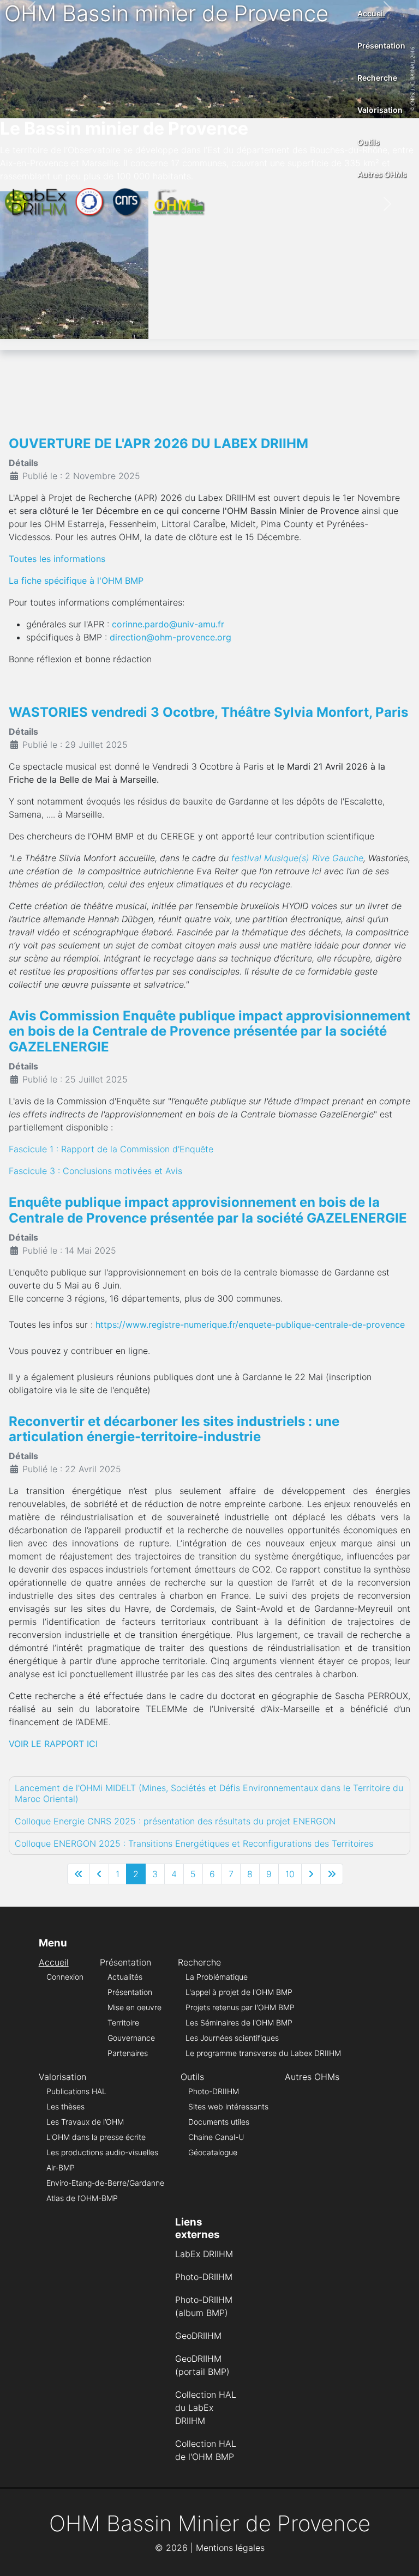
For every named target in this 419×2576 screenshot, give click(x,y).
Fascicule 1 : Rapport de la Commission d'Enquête (111, 1149)
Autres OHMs (382, 174)
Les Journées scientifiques (232, 2038)
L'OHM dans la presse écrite (96, 2137)
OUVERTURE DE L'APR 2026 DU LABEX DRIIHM (158, 443)
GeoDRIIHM (198, 2336)
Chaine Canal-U (216, 2137)
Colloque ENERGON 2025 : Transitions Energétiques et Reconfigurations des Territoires (194, 1843)
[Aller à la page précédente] (99, 1874)
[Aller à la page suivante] (311, 1874)
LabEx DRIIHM (204, 2254)
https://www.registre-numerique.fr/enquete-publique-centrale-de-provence (250, 1325)
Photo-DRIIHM (214, 2091)
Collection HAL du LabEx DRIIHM (206, 2408)
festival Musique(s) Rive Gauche (297, 858)
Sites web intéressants (228, 2106)
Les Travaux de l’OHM (85, 2122)
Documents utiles (219, 2122)
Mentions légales (230, 2548)
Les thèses (65, 2106)
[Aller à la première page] (79, 1874)
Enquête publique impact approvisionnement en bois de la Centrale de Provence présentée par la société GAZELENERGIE (208, 1210)
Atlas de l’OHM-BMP (82, 2198)
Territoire (123, 2022)
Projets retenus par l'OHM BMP (240, 2007)
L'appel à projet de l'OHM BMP (239, 1992)
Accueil (371, 13)
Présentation (381, 46)
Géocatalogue (213, 2152)
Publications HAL (76, 2091)
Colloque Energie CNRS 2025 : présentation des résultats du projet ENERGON (175, 1821)
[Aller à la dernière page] (332, 1874)
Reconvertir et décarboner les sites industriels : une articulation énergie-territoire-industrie (174, 1429)
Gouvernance (131, 2038)
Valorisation (380, 110)
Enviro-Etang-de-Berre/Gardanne (105, 2183)
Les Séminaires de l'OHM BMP (239, 2022)
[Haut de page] (400, 2556)
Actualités (125, 1977)
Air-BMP (61, 2167)
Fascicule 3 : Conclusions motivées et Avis (95, 1171)
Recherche (377, 78)
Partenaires (128, 2053)
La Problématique (217, 1977)
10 (290, 1874)
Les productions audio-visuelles (102, 2152)
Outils (369, 142)
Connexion (65, 1977)
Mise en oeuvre (134, 2007)
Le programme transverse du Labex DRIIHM (263, 2053)
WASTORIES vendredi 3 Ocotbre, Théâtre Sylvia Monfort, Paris (208, 712)
